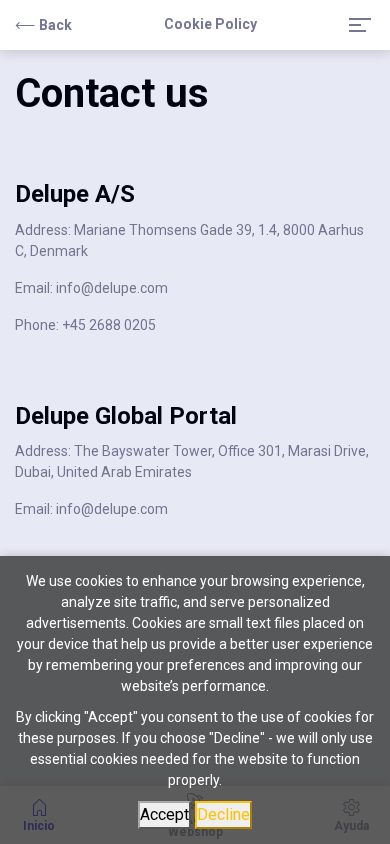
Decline (223, 814)
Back (55, 25)
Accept (164, 814)
